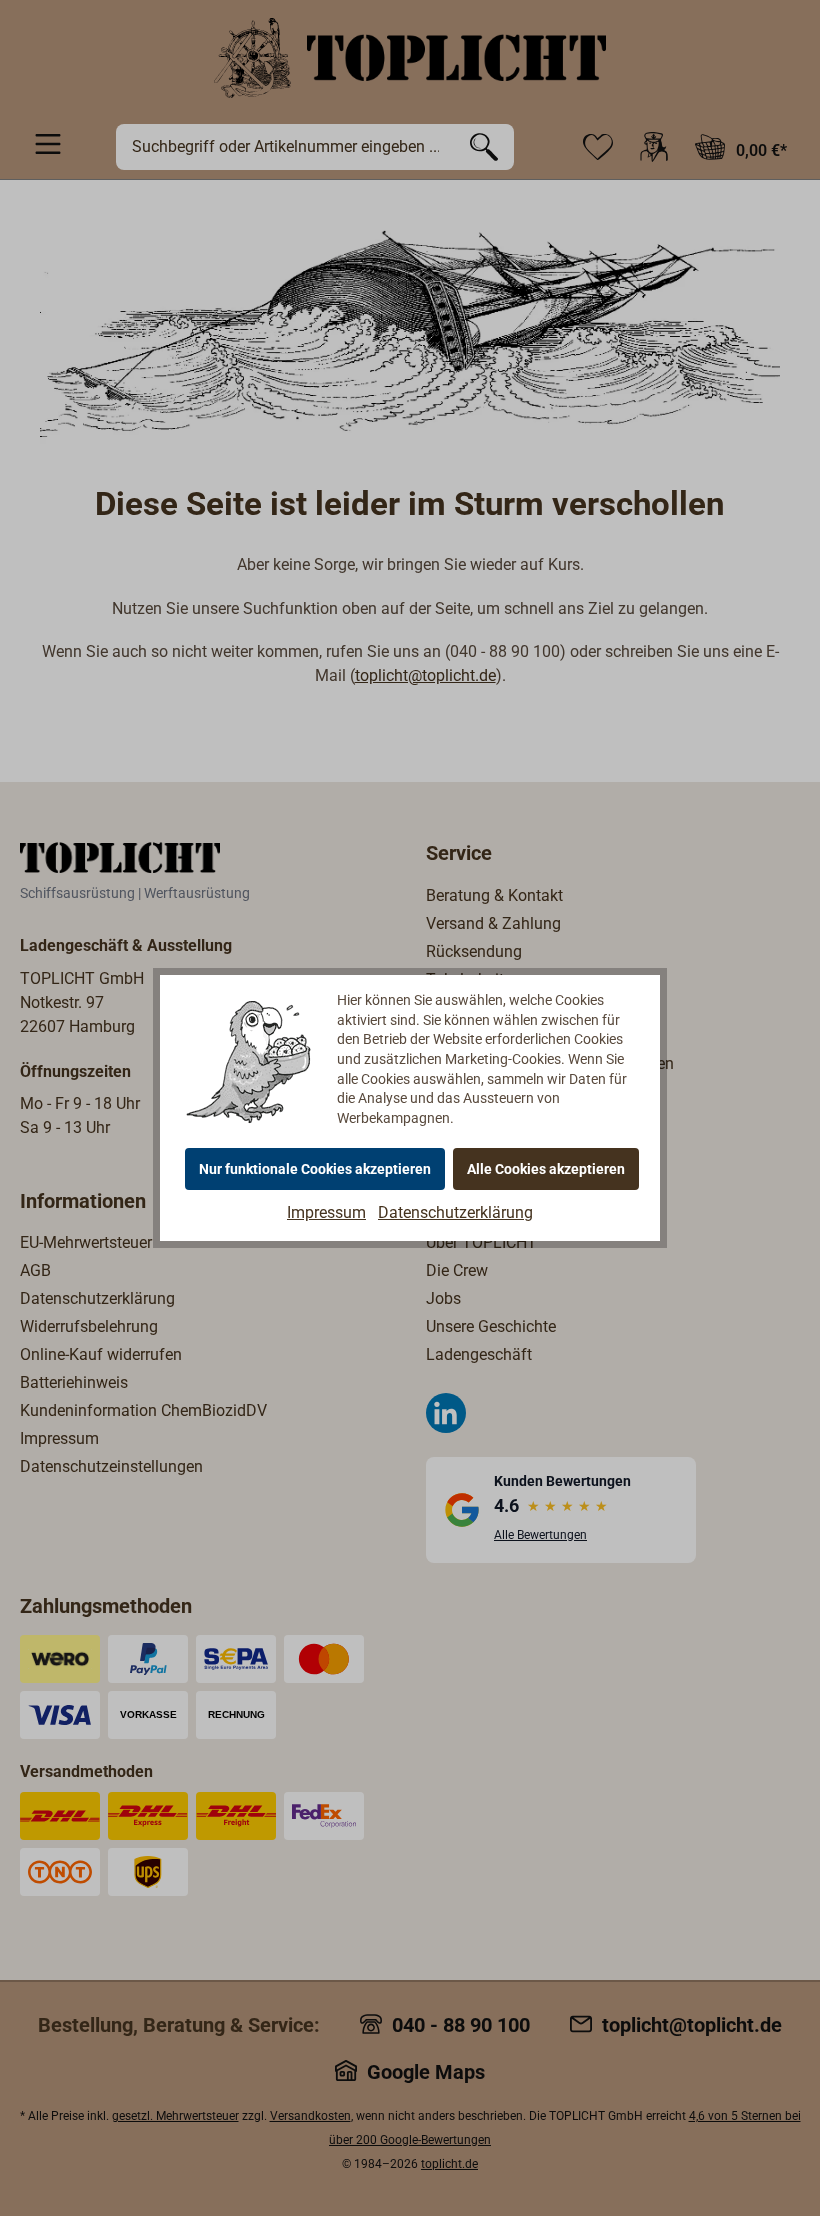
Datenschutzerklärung (455, 1212)
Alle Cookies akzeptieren (546, 1169)
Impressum (326, 1212)
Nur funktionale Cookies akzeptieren (315, 1169)
